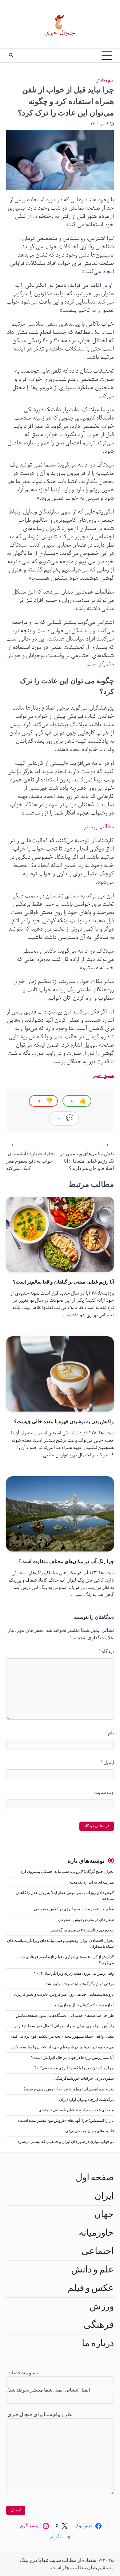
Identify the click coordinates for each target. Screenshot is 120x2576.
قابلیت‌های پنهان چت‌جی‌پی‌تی (90, 2131)
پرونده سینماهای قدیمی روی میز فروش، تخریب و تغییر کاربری (64, 1995)
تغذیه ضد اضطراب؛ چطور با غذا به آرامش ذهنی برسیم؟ (69, 2089)
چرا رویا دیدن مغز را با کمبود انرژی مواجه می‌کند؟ (74, 2068)
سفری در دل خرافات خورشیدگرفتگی (84, 2079)
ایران (104, 2196)
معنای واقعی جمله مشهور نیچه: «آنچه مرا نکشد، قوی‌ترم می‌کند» (62, 2037)
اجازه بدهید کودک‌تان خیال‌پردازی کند (84, 2005)
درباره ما (98, 2343)
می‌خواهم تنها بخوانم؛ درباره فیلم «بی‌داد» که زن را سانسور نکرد (62, 2047)
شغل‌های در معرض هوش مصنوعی (86, 1920)
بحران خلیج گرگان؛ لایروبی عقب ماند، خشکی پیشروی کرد (67, 1872)
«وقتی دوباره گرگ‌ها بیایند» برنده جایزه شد (80, 1984)
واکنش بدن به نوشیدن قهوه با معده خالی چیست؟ (64, 1421)
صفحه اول (95, 2178)
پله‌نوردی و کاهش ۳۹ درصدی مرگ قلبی (82, 1930)
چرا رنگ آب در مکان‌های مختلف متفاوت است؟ (66, 1561)
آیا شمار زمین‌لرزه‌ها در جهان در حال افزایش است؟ (72, 2058)
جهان (104, 2214)
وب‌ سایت (104, 1792)
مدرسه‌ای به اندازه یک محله (92, 1883)
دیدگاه (106, 1652)
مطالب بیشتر (99, 827)
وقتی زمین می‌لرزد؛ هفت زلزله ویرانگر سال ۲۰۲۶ (74, 1974)
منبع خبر (103, 1075)
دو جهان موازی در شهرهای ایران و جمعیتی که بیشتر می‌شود (66, 2142)
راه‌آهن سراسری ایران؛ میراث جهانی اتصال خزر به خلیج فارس (64, 2026)
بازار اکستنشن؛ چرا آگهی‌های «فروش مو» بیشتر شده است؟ (66, 2121)
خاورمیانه (96, 2233)
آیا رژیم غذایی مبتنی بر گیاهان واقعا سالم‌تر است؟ (63, 1282)
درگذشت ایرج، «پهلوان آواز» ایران (86, 2100)
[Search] (11, 55)
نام (110, 1733)
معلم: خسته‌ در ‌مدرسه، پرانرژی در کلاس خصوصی (74, 1909)
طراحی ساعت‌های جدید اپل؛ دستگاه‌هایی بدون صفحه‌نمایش (65, 2016)
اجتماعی (98, 2251)
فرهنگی (99, 2325)
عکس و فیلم (91, 2288)
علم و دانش (105, 80)
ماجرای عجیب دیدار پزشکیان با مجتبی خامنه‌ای (76, 2110)
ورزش (102, 2307)
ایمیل (107, 1763)
